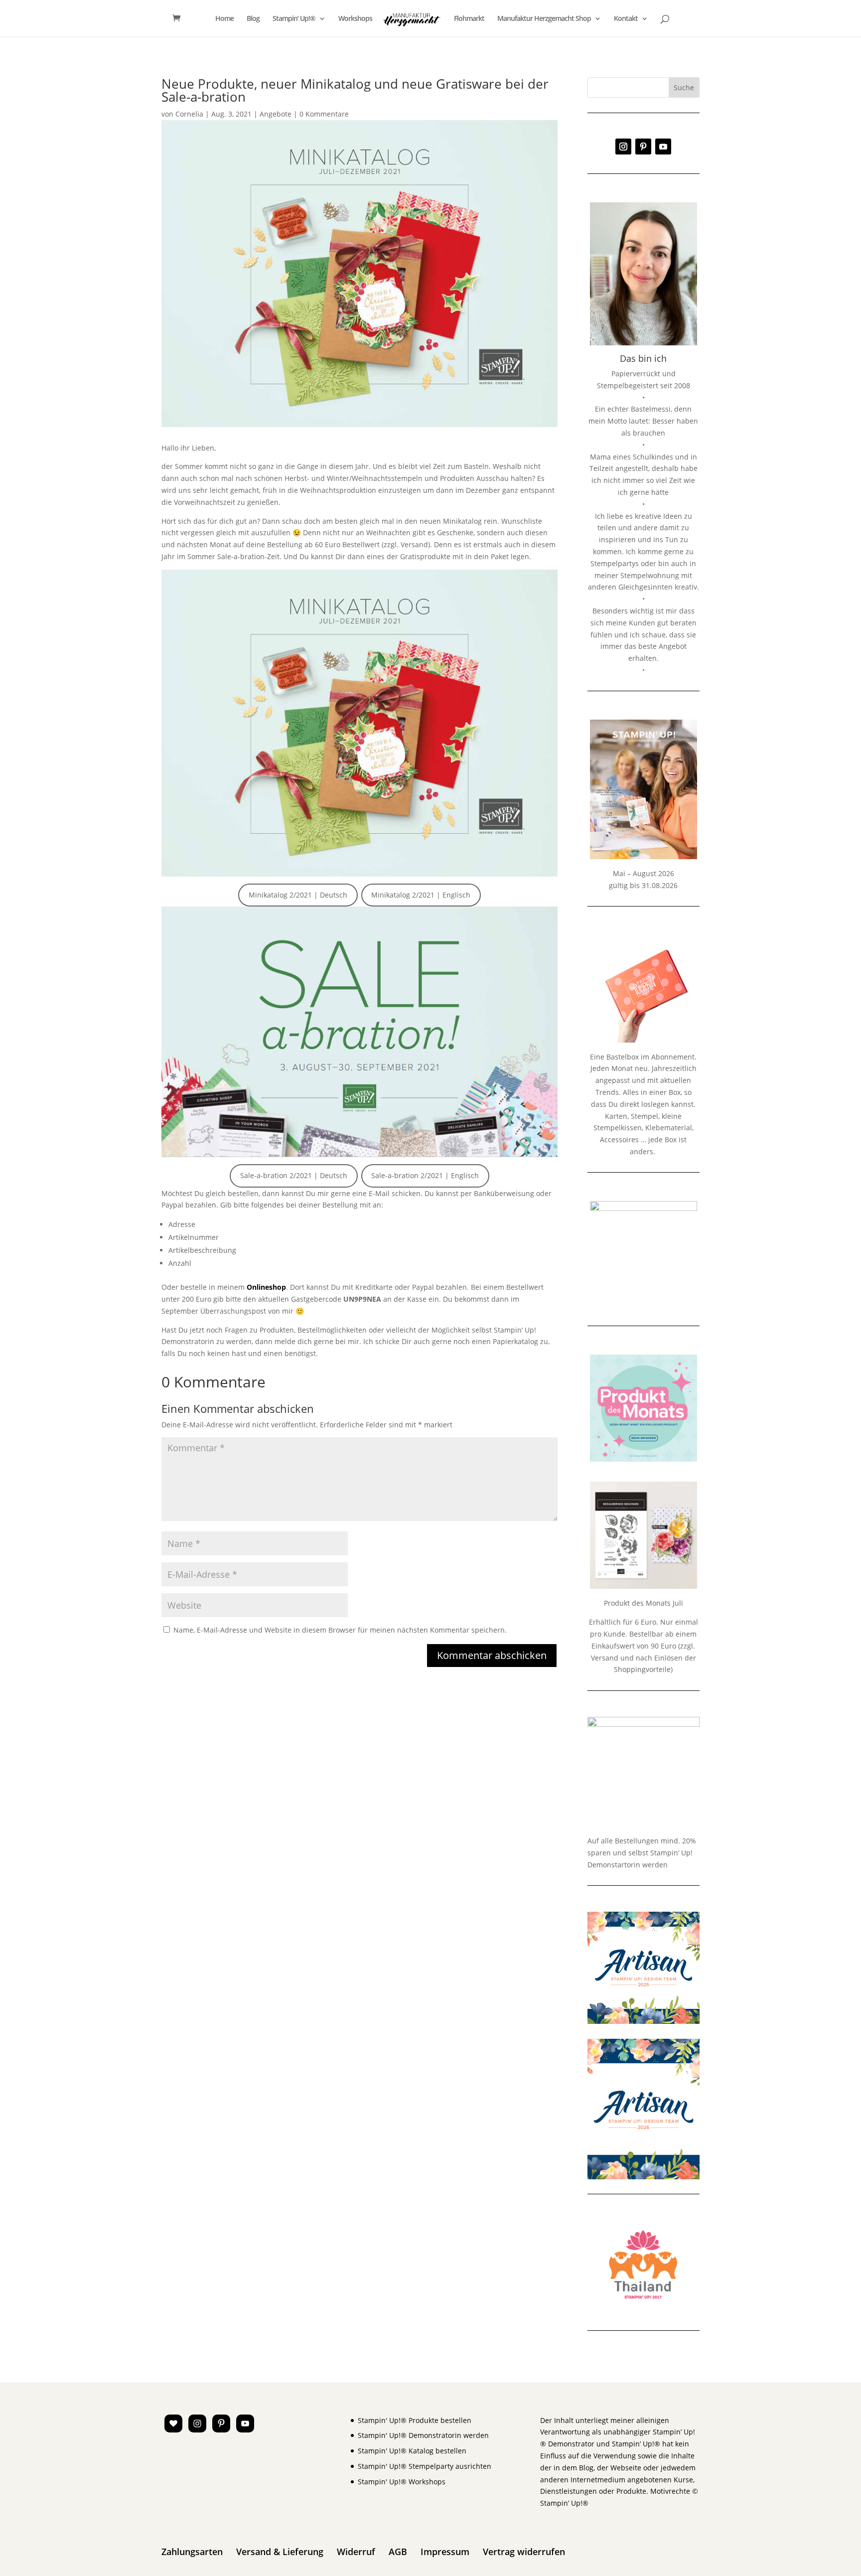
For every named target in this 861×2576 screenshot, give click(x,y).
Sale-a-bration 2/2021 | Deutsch (294, 1175)
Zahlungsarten (192, 2552)
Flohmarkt (469, 19)
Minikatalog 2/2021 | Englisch (421, 895)
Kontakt (626, 19)
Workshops (355, 19)
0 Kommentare (324, 114)
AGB (398, 2552)
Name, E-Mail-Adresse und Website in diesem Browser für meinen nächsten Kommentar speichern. (340, 1630)
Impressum (445, 2552)
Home (224, 19)
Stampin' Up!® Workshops (402, 2482)
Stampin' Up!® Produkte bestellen (415, 2420)
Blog (253, 19)
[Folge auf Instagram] (623, 147)
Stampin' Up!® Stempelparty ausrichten (425, 2466)
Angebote (276, 114)
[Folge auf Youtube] (663, 147)
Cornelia (189, 114)
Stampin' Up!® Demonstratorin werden (423, 2435)
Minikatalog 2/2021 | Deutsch (298, 895)
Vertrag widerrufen (524, 2552)
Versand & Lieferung (280, 2552)
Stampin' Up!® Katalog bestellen (412, 2451)
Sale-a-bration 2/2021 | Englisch (425, 1175)
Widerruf (356, 2552)
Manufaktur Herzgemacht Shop (544, 19)
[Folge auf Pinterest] (643, 147)
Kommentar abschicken (492, 1655)
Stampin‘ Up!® (294, 19)
